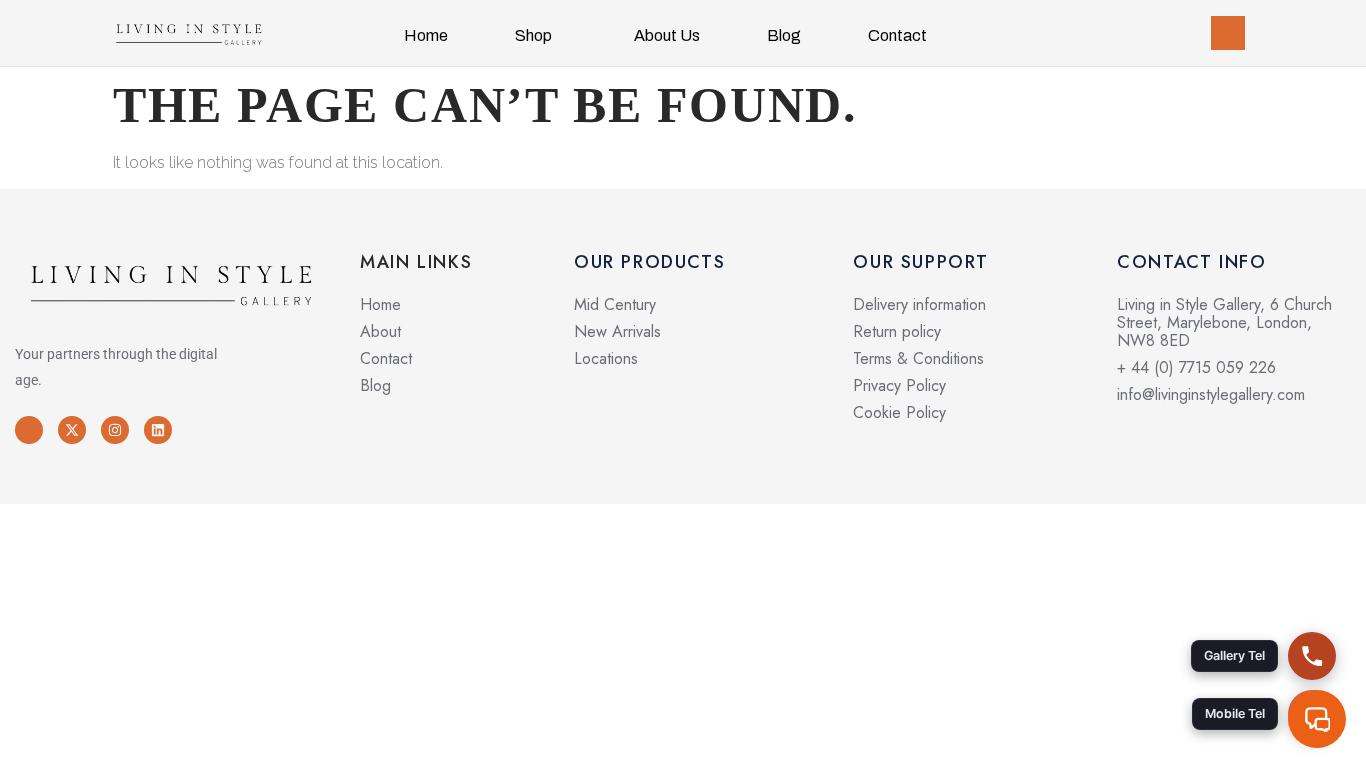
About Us (667, 35)
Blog (784, 35)
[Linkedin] (158, 430)
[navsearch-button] (1228, 33)
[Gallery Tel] (1312, 656)
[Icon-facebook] (29, 430)
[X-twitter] (72, 430)
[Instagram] (115, 430)
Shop (533, 35)
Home (426, 35)
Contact (897, 35)
